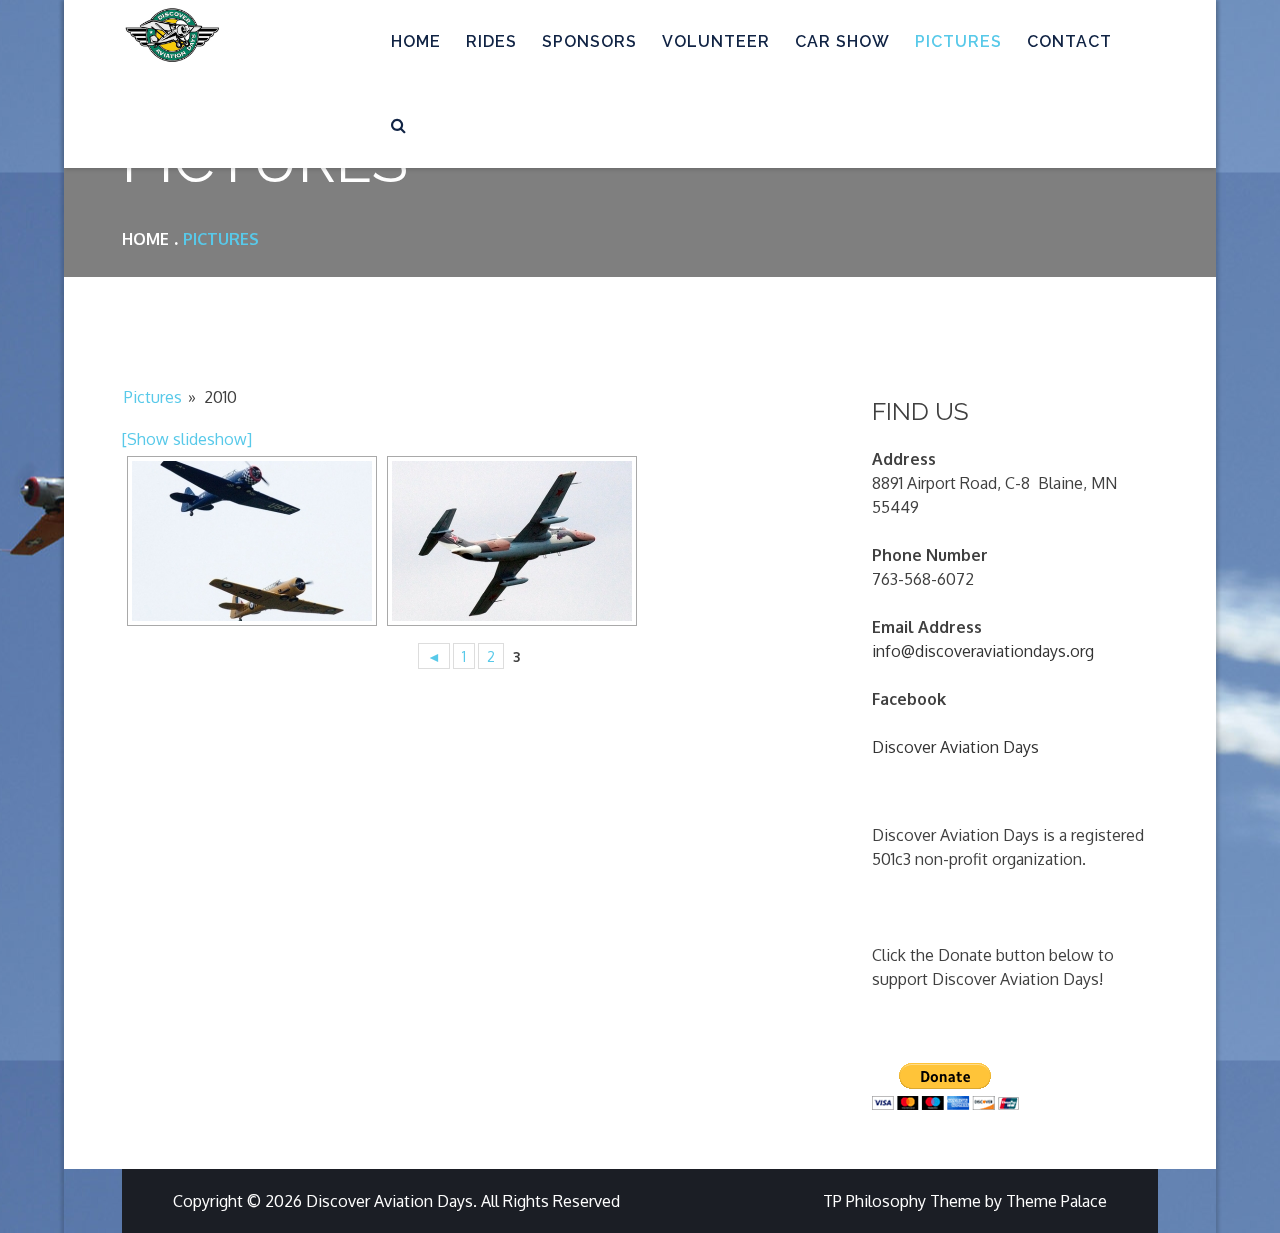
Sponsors (589, 41)
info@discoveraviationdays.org (983, 651)
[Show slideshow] (187, 439)
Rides (491, 41)
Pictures (958, 41)
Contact (1069, 41)
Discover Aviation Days (955, 747)
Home (416, 41)
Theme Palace (1056, 1201)
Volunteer (716, 41)
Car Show (842, 41)
